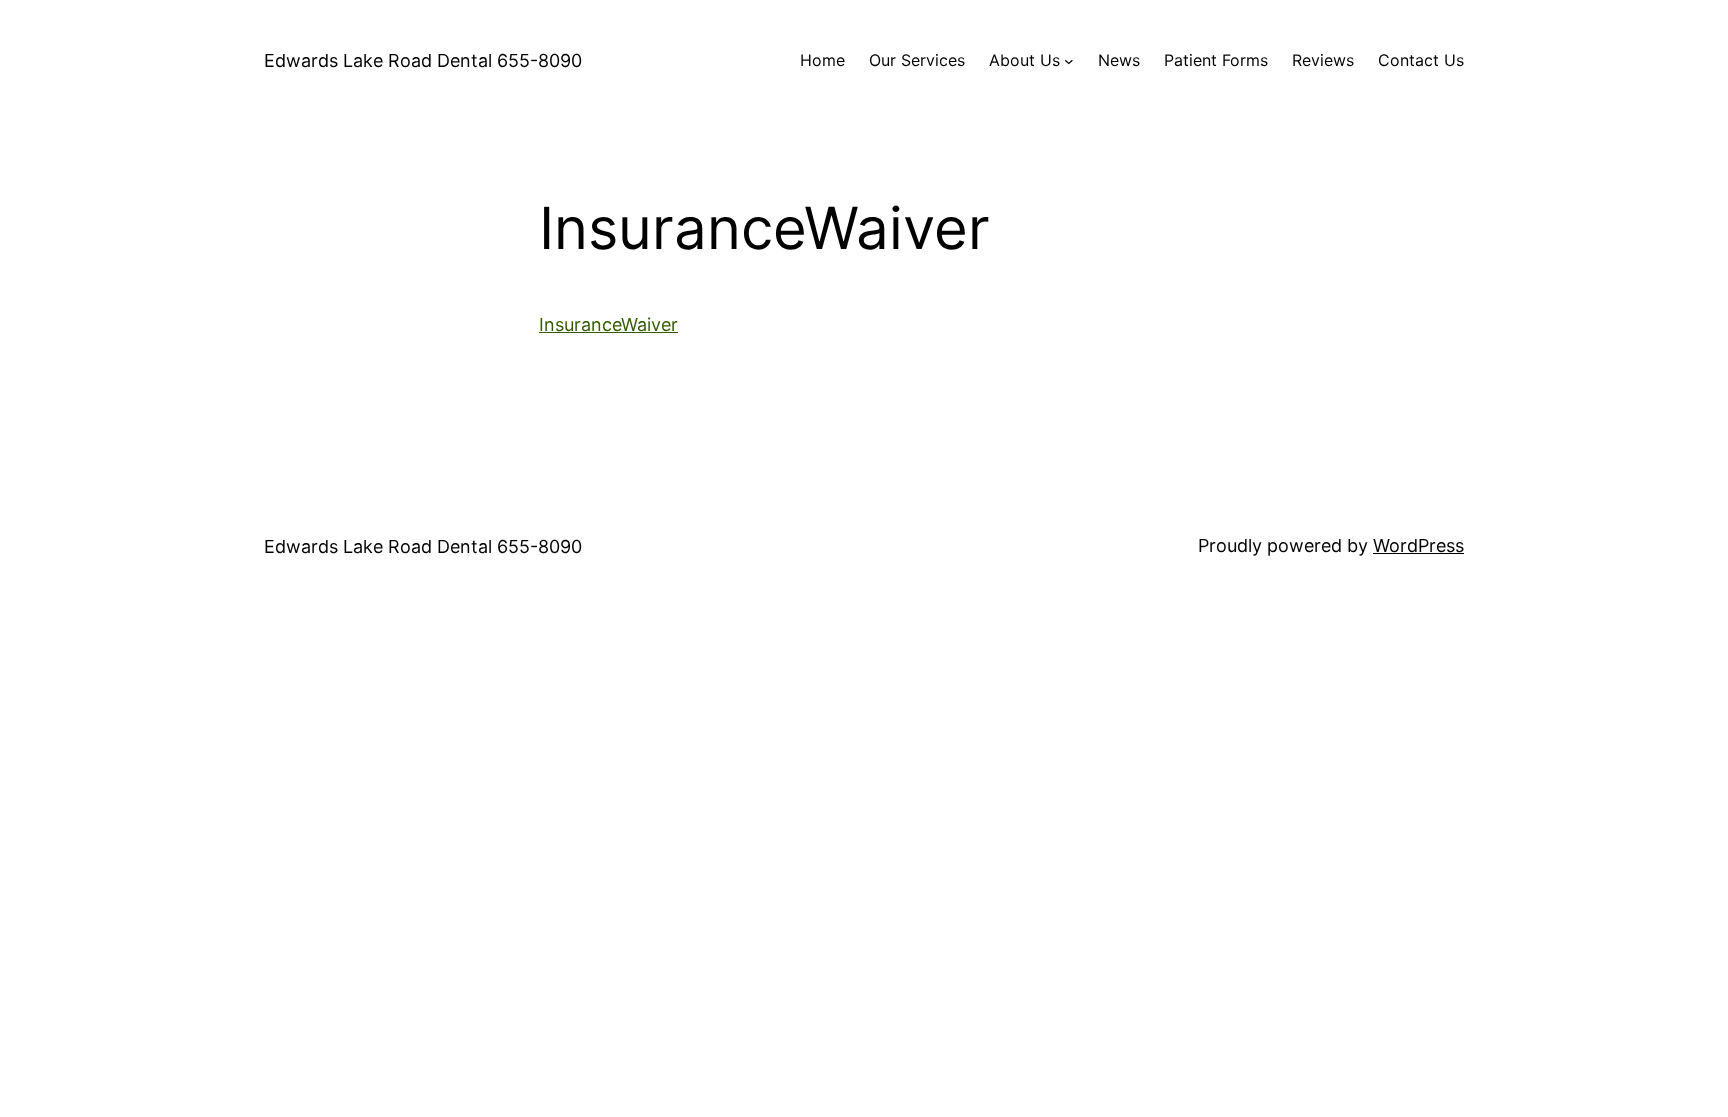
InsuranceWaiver (608, 324)
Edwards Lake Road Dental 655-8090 (423, 60)
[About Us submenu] (1069, 61)
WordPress (1418, 545)
